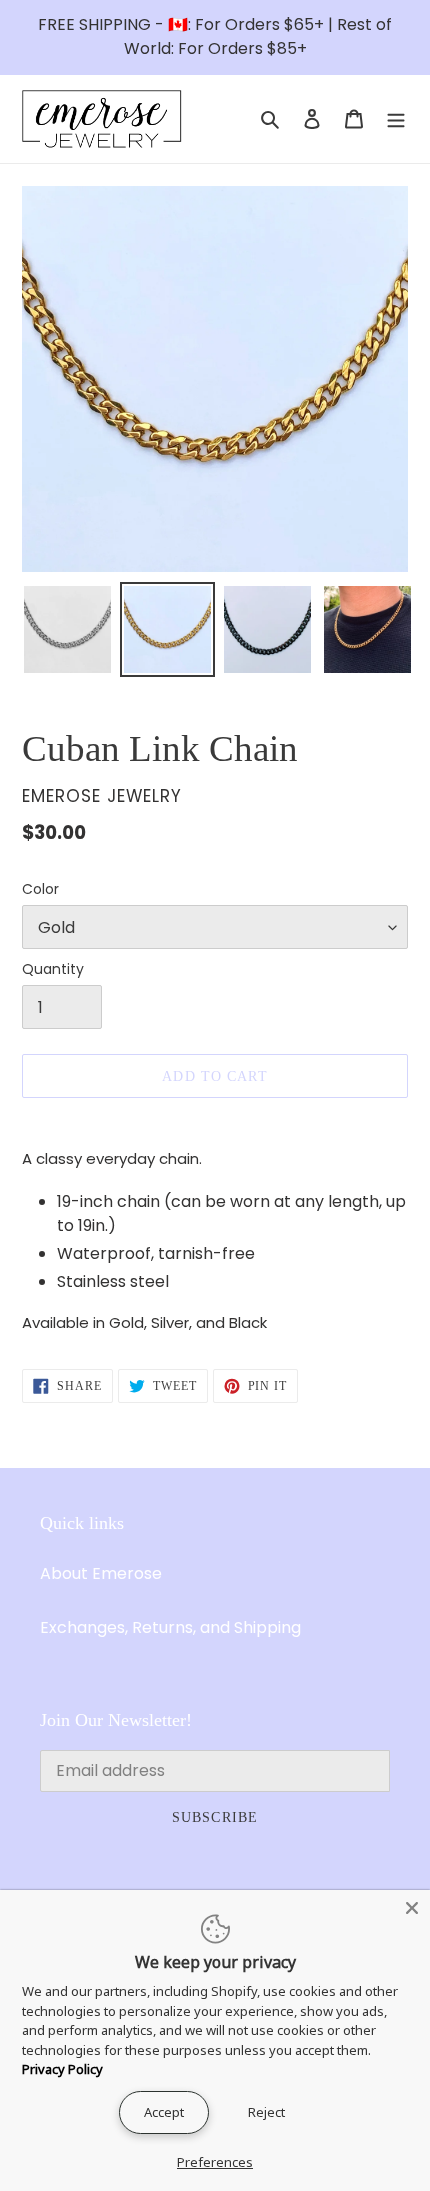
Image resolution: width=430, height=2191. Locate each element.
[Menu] (396, 119)
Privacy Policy (62, 2069)
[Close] (412, 1908)
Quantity (53, 969)
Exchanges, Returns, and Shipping (170, 1627)
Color (40, 889)
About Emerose (101, 1573)
